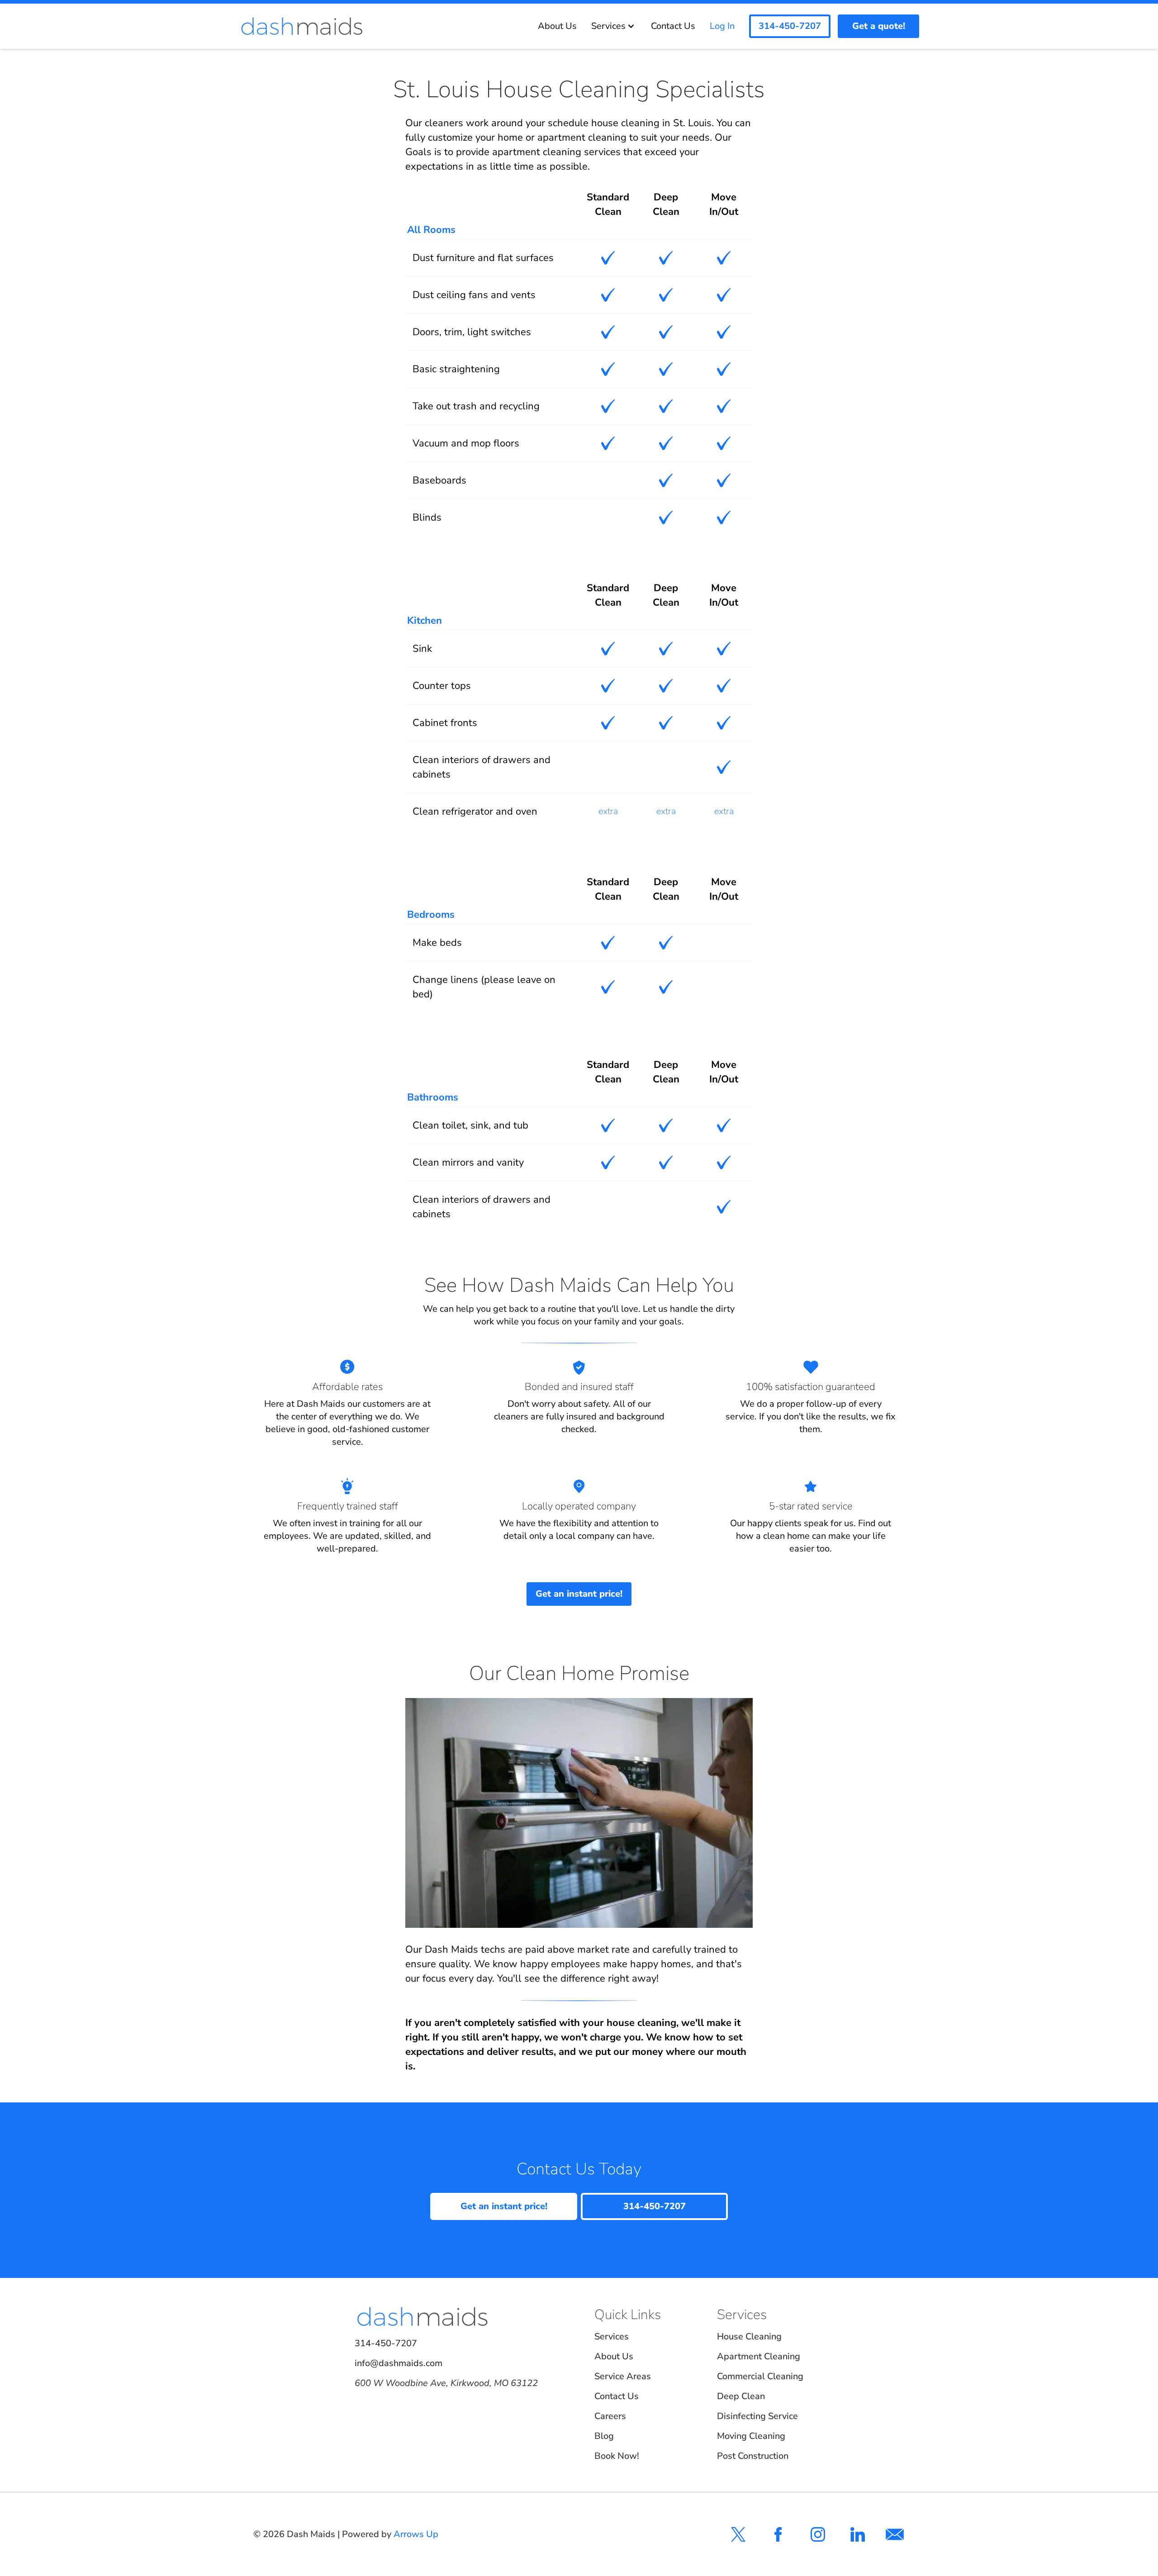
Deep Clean (741, 2396)
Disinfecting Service (757, 2416)
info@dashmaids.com (399, 2363)
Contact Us (673, 26)
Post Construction (753, 2456)
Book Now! (617, 2456)
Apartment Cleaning (759, 2356)
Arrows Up (416, 2534)
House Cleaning (749, 2336)
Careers (610, 2416)
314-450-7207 (386, 2343)
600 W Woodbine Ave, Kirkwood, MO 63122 (446, 2383)
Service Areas (623, 2376)
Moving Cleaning (751, 2436)
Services (608, 26)
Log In (722, 26)
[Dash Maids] (302, 26)
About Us (557, 26)
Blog (604, 2436)
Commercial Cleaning (760, 2376)
